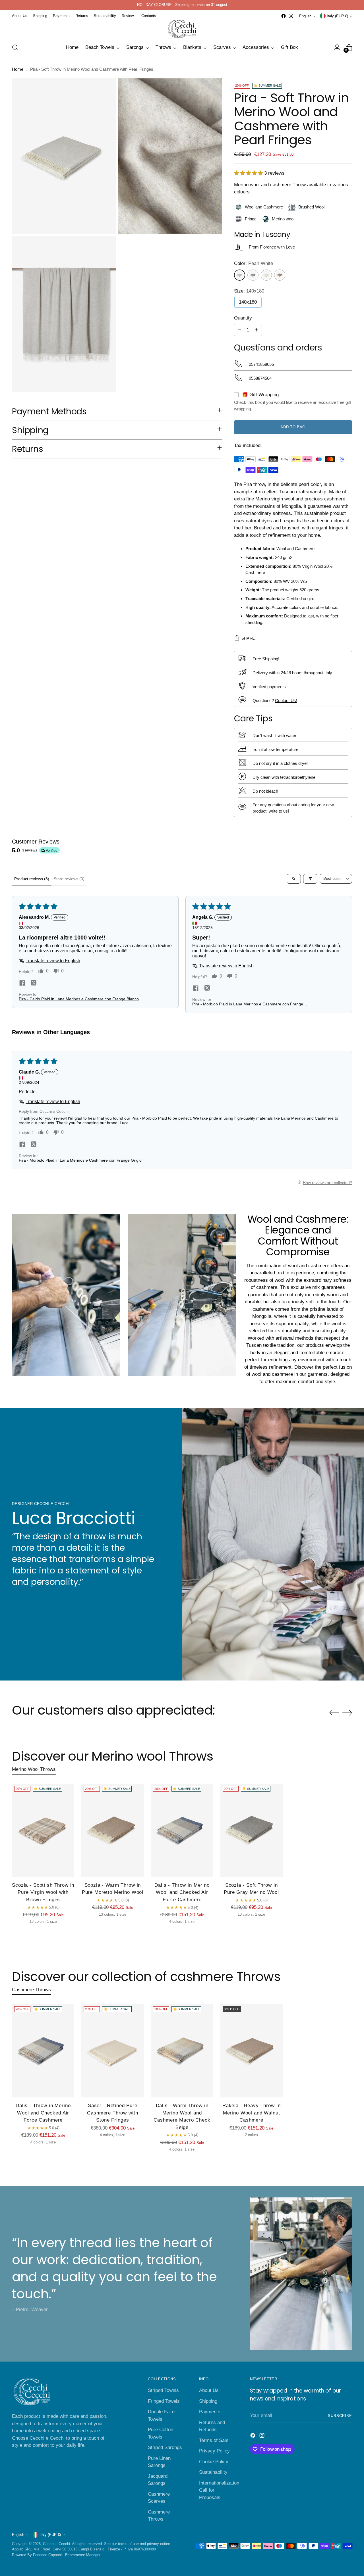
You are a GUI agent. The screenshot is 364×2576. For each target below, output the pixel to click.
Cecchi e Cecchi (56, 2544)
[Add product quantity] (257, 330)
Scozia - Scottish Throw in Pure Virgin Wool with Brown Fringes (43, 1892)
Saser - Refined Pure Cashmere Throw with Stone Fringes (112, 2113)
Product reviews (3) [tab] (32, 879)
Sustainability (213, 2472)
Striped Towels (163, 2390)
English (305, 16)
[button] (249, 173)
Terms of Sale (214, 2440)
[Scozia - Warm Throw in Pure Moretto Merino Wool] (112, 1830)
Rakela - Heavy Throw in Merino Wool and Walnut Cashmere (252, 2113)
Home (18, 69)
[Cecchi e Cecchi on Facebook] (284, 16)
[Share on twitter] (34, 984)
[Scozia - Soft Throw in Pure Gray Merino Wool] (252, 1830)
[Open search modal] (15, 47)
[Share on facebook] (22, 984)
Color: (254, 263)
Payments (210, 2412)
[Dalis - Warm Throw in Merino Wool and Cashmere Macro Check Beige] (182, 2051)
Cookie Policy (214, 2462)
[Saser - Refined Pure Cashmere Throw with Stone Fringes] (112, 2051)
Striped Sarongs (165, 2447)
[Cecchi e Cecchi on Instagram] (291, 16)
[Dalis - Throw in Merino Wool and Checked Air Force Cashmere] (182, 1830)
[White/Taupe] (280, 275)
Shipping (208, 2401)
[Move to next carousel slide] (347, 1713)
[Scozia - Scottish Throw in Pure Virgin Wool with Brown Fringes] (43, 1830)
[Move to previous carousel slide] (334, 1713)
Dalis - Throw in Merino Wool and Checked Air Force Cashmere (182, 1892)
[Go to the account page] (337, 47)
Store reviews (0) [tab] (69, 879)
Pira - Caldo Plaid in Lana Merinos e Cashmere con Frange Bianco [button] (79, 999)
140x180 (248, 302)
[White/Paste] (266, 275)
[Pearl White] (240, 275)
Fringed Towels (164, 2401)
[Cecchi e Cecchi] (182, 29)
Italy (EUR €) (337, 16)
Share (248, 638)
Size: (249, 291)
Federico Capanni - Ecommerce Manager (67, 2555)
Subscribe (340, 2416)
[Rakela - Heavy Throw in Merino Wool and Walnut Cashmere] (252, 2051)
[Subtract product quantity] (239, 330)
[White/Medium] (253, 275)
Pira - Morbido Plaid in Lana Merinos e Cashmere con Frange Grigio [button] (248, 1004)
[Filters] (310, 879)
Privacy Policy (214, 2451)
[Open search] (294, 879)
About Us (209, 2390)
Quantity (243, 318)
